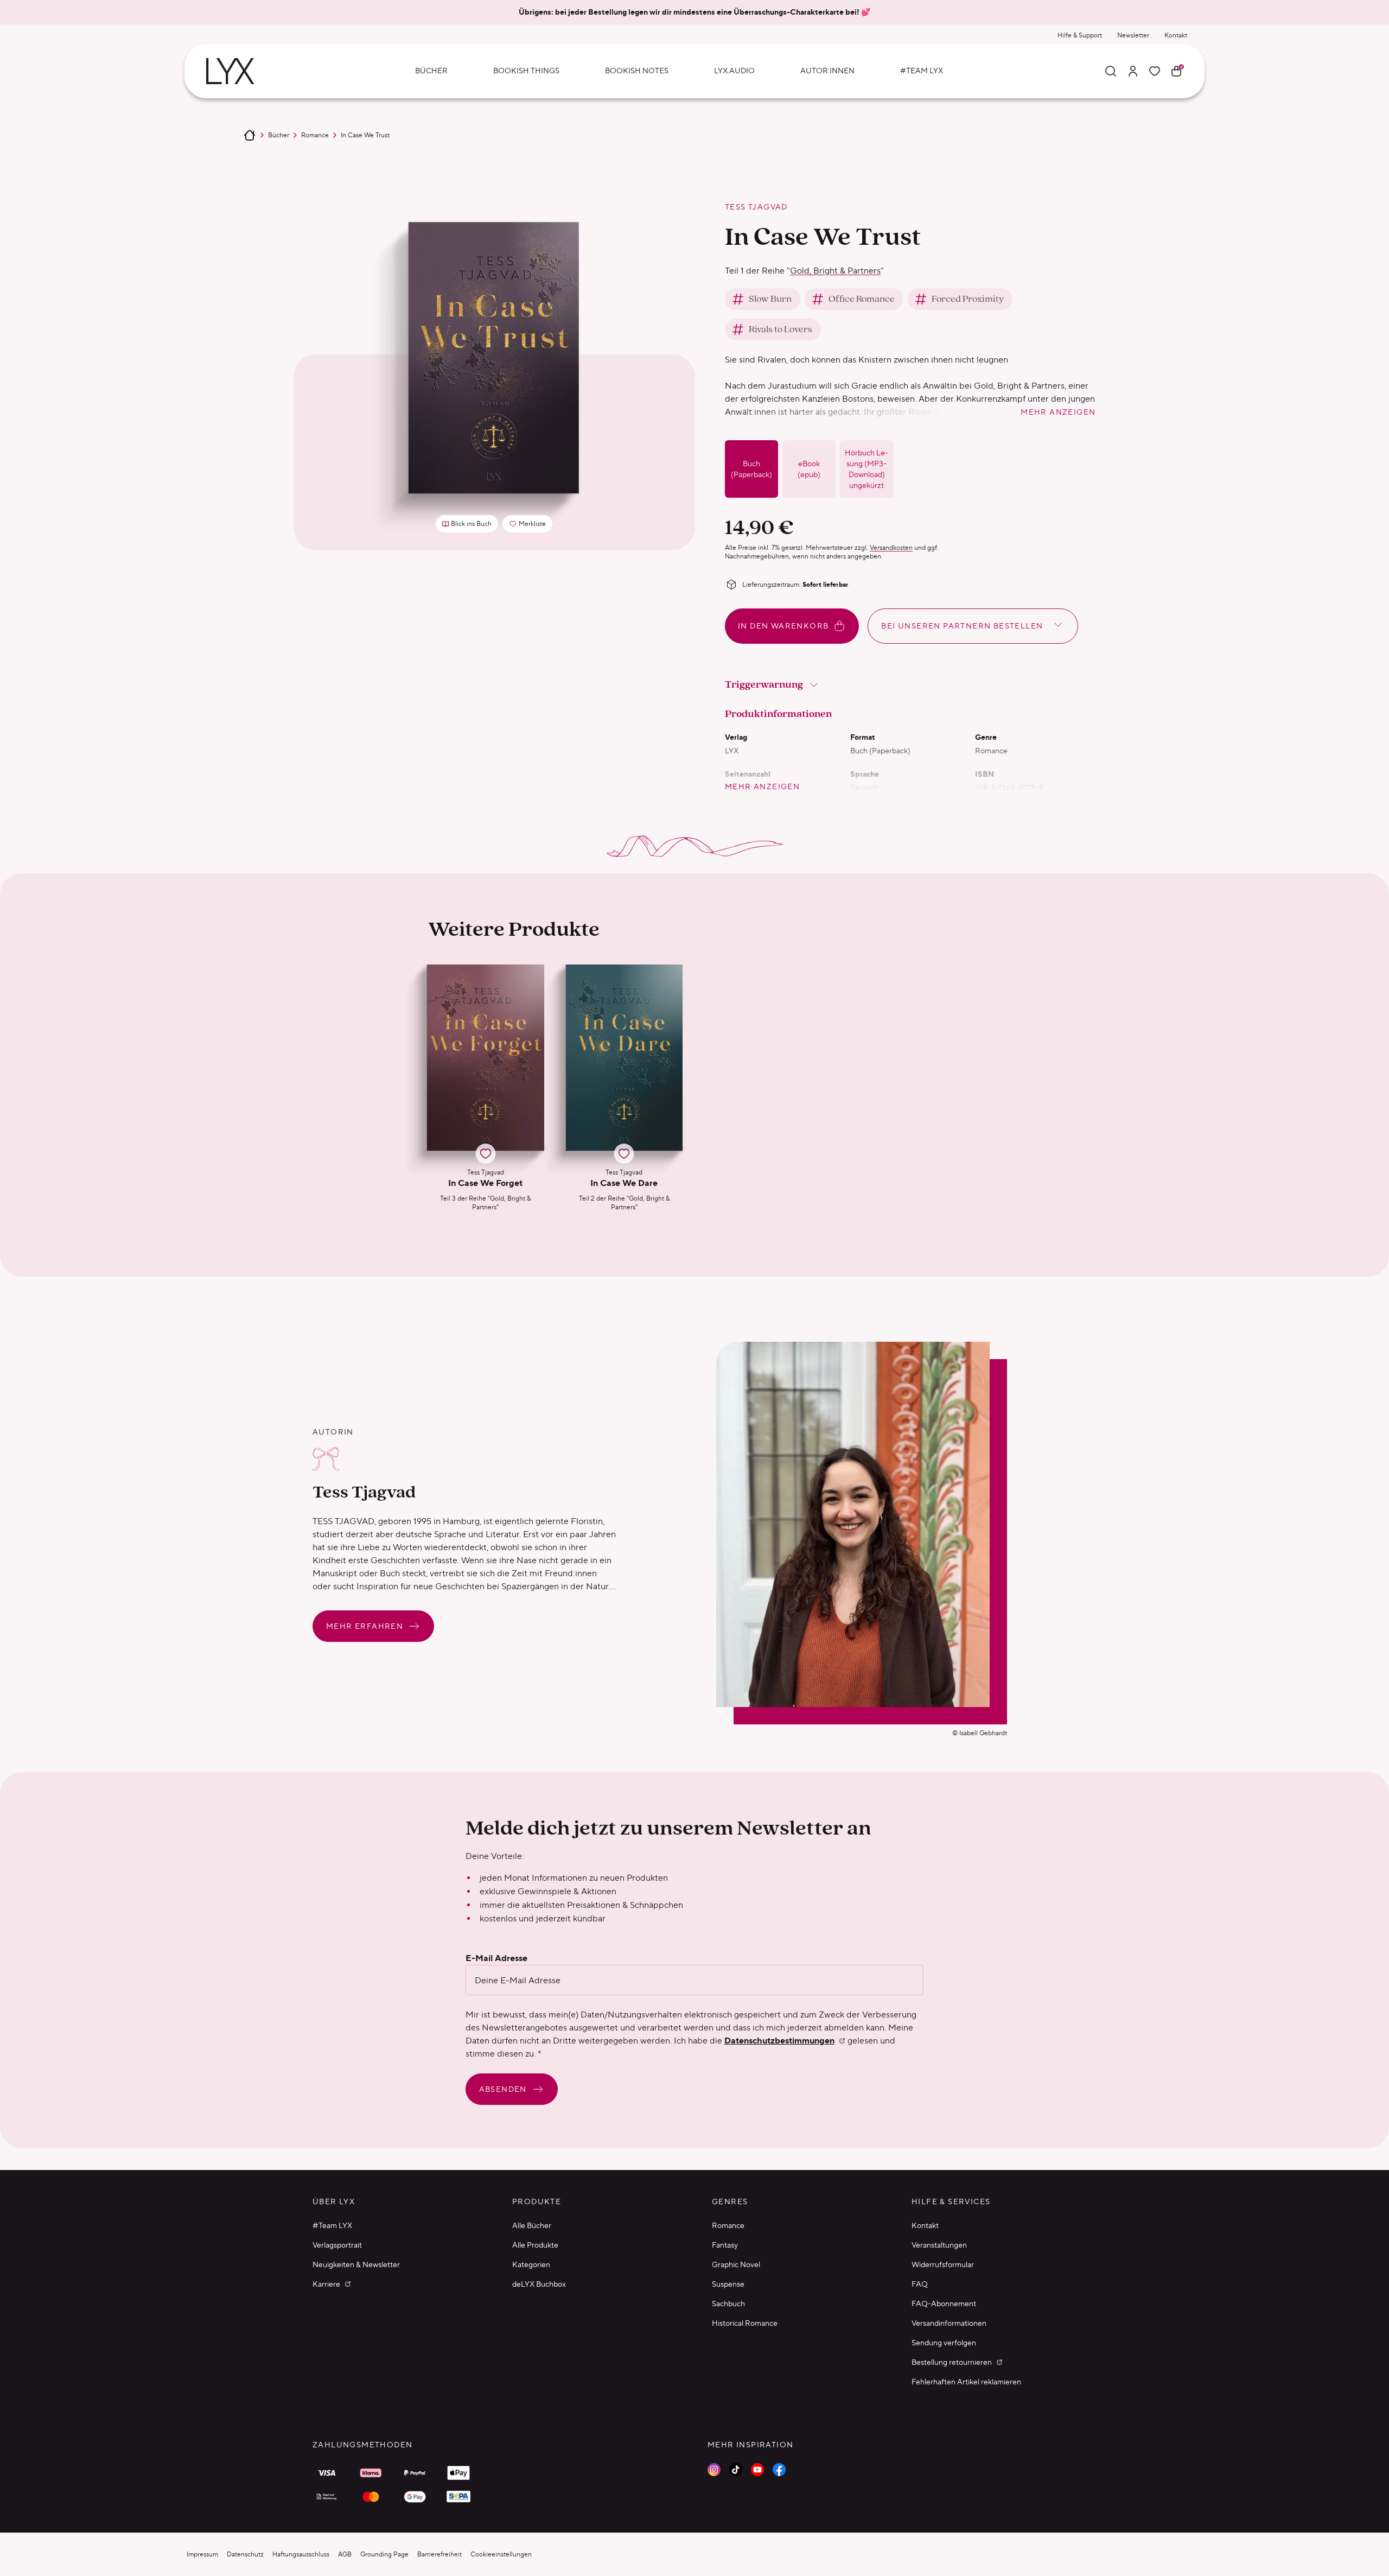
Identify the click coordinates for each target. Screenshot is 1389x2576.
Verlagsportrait (337, 2245)
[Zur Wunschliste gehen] (1155, 71)
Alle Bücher (532, 2225)
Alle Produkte (535, 2245)
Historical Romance (745, 2323)
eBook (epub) (809, 469)
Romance (315, 135)
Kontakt (1176, 35)
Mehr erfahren (365, 1626)
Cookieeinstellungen (501, 2554)
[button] (486, 1088)
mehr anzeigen (1058, 412)
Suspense (728, 2284)
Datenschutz (245, 2554)
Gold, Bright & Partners (835, 271)
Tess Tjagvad (756, 207)
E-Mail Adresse (496, 1958)
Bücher (279, 135)
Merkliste (530, 526)
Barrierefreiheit (439, 2554)
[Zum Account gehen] (1133, 71)
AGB (345, 2554)
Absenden (503, 2089)
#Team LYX (332, 2225)
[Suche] (1111, 71)
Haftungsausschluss (301, 2554)
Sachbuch (728, 2304)
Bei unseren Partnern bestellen (962, 626)
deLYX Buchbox (539, 2284)
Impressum (202, 2554)
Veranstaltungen (939, 2245)
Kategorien (531, 2264)
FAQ (920, 2284)
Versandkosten (891, 547)
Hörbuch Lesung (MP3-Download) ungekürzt (866, 469)
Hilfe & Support (1080, 35)
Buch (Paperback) (751, 469)
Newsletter (1133, 35)
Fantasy (725, 2245)
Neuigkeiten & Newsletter (356, 2264)
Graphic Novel (736, 2264)
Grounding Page (384, 2554)
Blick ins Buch (471, 524)
